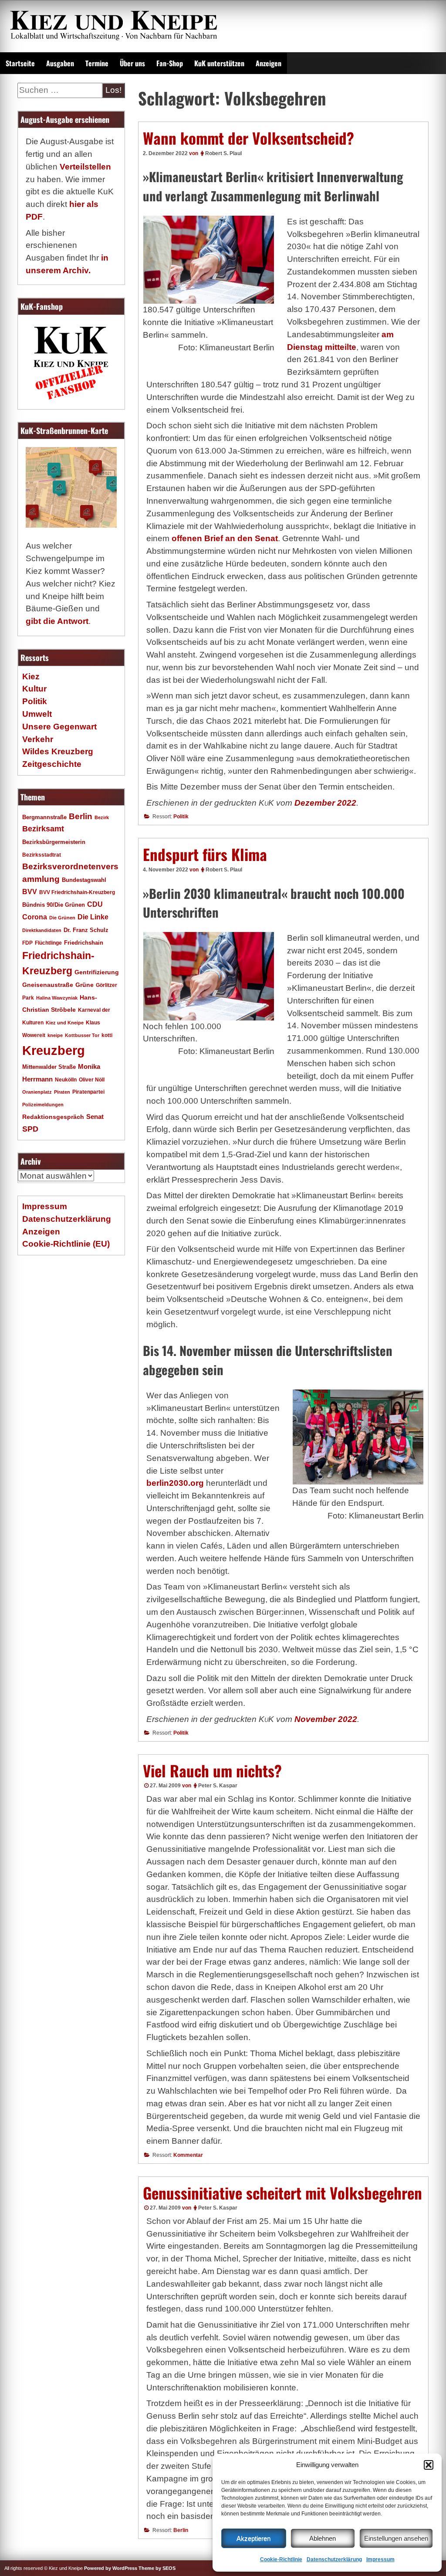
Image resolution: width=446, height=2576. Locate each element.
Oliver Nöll (92, 1080)
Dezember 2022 (325, 803)
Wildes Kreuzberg (58, 751)
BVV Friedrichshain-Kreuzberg (77, 892)
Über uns (132, 63)
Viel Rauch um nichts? (212, 1770)
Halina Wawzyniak (57, 998)
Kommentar (188, 2155)
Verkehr (38, 739)
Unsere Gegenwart (59, 727)
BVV (30, 891)
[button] (429, 2465)
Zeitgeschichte (52, 764)
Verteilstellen (85, 167)
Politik (181, 817)
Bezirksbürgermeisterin (54, 842)
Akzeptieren (253, 2538)
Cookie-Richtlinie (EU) (66, 1244)
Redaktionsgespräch (53, 1117)
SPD (30, 1129)
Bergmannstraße (44, 817)
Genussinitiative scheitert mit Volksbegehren (282, 2193)
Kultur (34, 689)
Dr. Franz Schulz (86, 930)
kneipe (55, 1035)
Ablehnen (323, 2538)
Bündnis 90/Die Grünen (54, 905)
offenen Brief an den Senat (225, 538)
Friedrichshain (84, 943)
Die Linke (93, 917)
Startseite (20, 63)
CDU (95, 904)
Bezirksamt (43, 829)
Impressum (380, 2559)
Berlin (181, 2530)
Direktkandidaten (42, 930)
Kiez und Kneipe (65, 1023)
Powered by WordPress (111, 2568)
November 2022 (326, 1719)
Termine (97, 63)
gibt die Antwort (57, 621)
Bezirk (102, 817)
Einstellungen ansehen (396, 2538)
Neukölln (66, 1080)
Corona (35, 917)
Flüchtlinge (48, 943)
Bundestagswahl (84, 880)
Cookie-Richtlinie (281, 2559)
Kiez (31, 676)
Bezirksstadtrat (42, 855)
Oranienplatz (37, 1092)
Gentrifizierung (97, 972)
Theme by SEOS (157, 2568)
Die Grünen (62, 918)
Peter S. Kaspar (218, 1786)
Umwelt (37, 714)
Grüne (84, 985)
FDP (27, 943)
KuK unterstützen (219, 63)
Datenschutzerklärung (334, 2559)
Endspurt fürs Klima (205, 854)
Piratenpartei (88, 1092)
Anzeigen (269, 63)
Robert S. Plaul (223, 153)
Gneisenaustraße (48, 985)
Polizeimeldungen (43, 1105)
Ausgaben (60, 63)
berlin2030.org (175, 1483)
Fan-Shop (170, 63)
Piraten (62, 1092)
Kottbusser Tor (82, 1035)
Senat (95, 1117)
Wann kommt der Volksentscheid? (248, 138)
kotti (107, 1035)
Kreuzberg (54, 1050)
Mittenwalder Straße (49, 1067)
